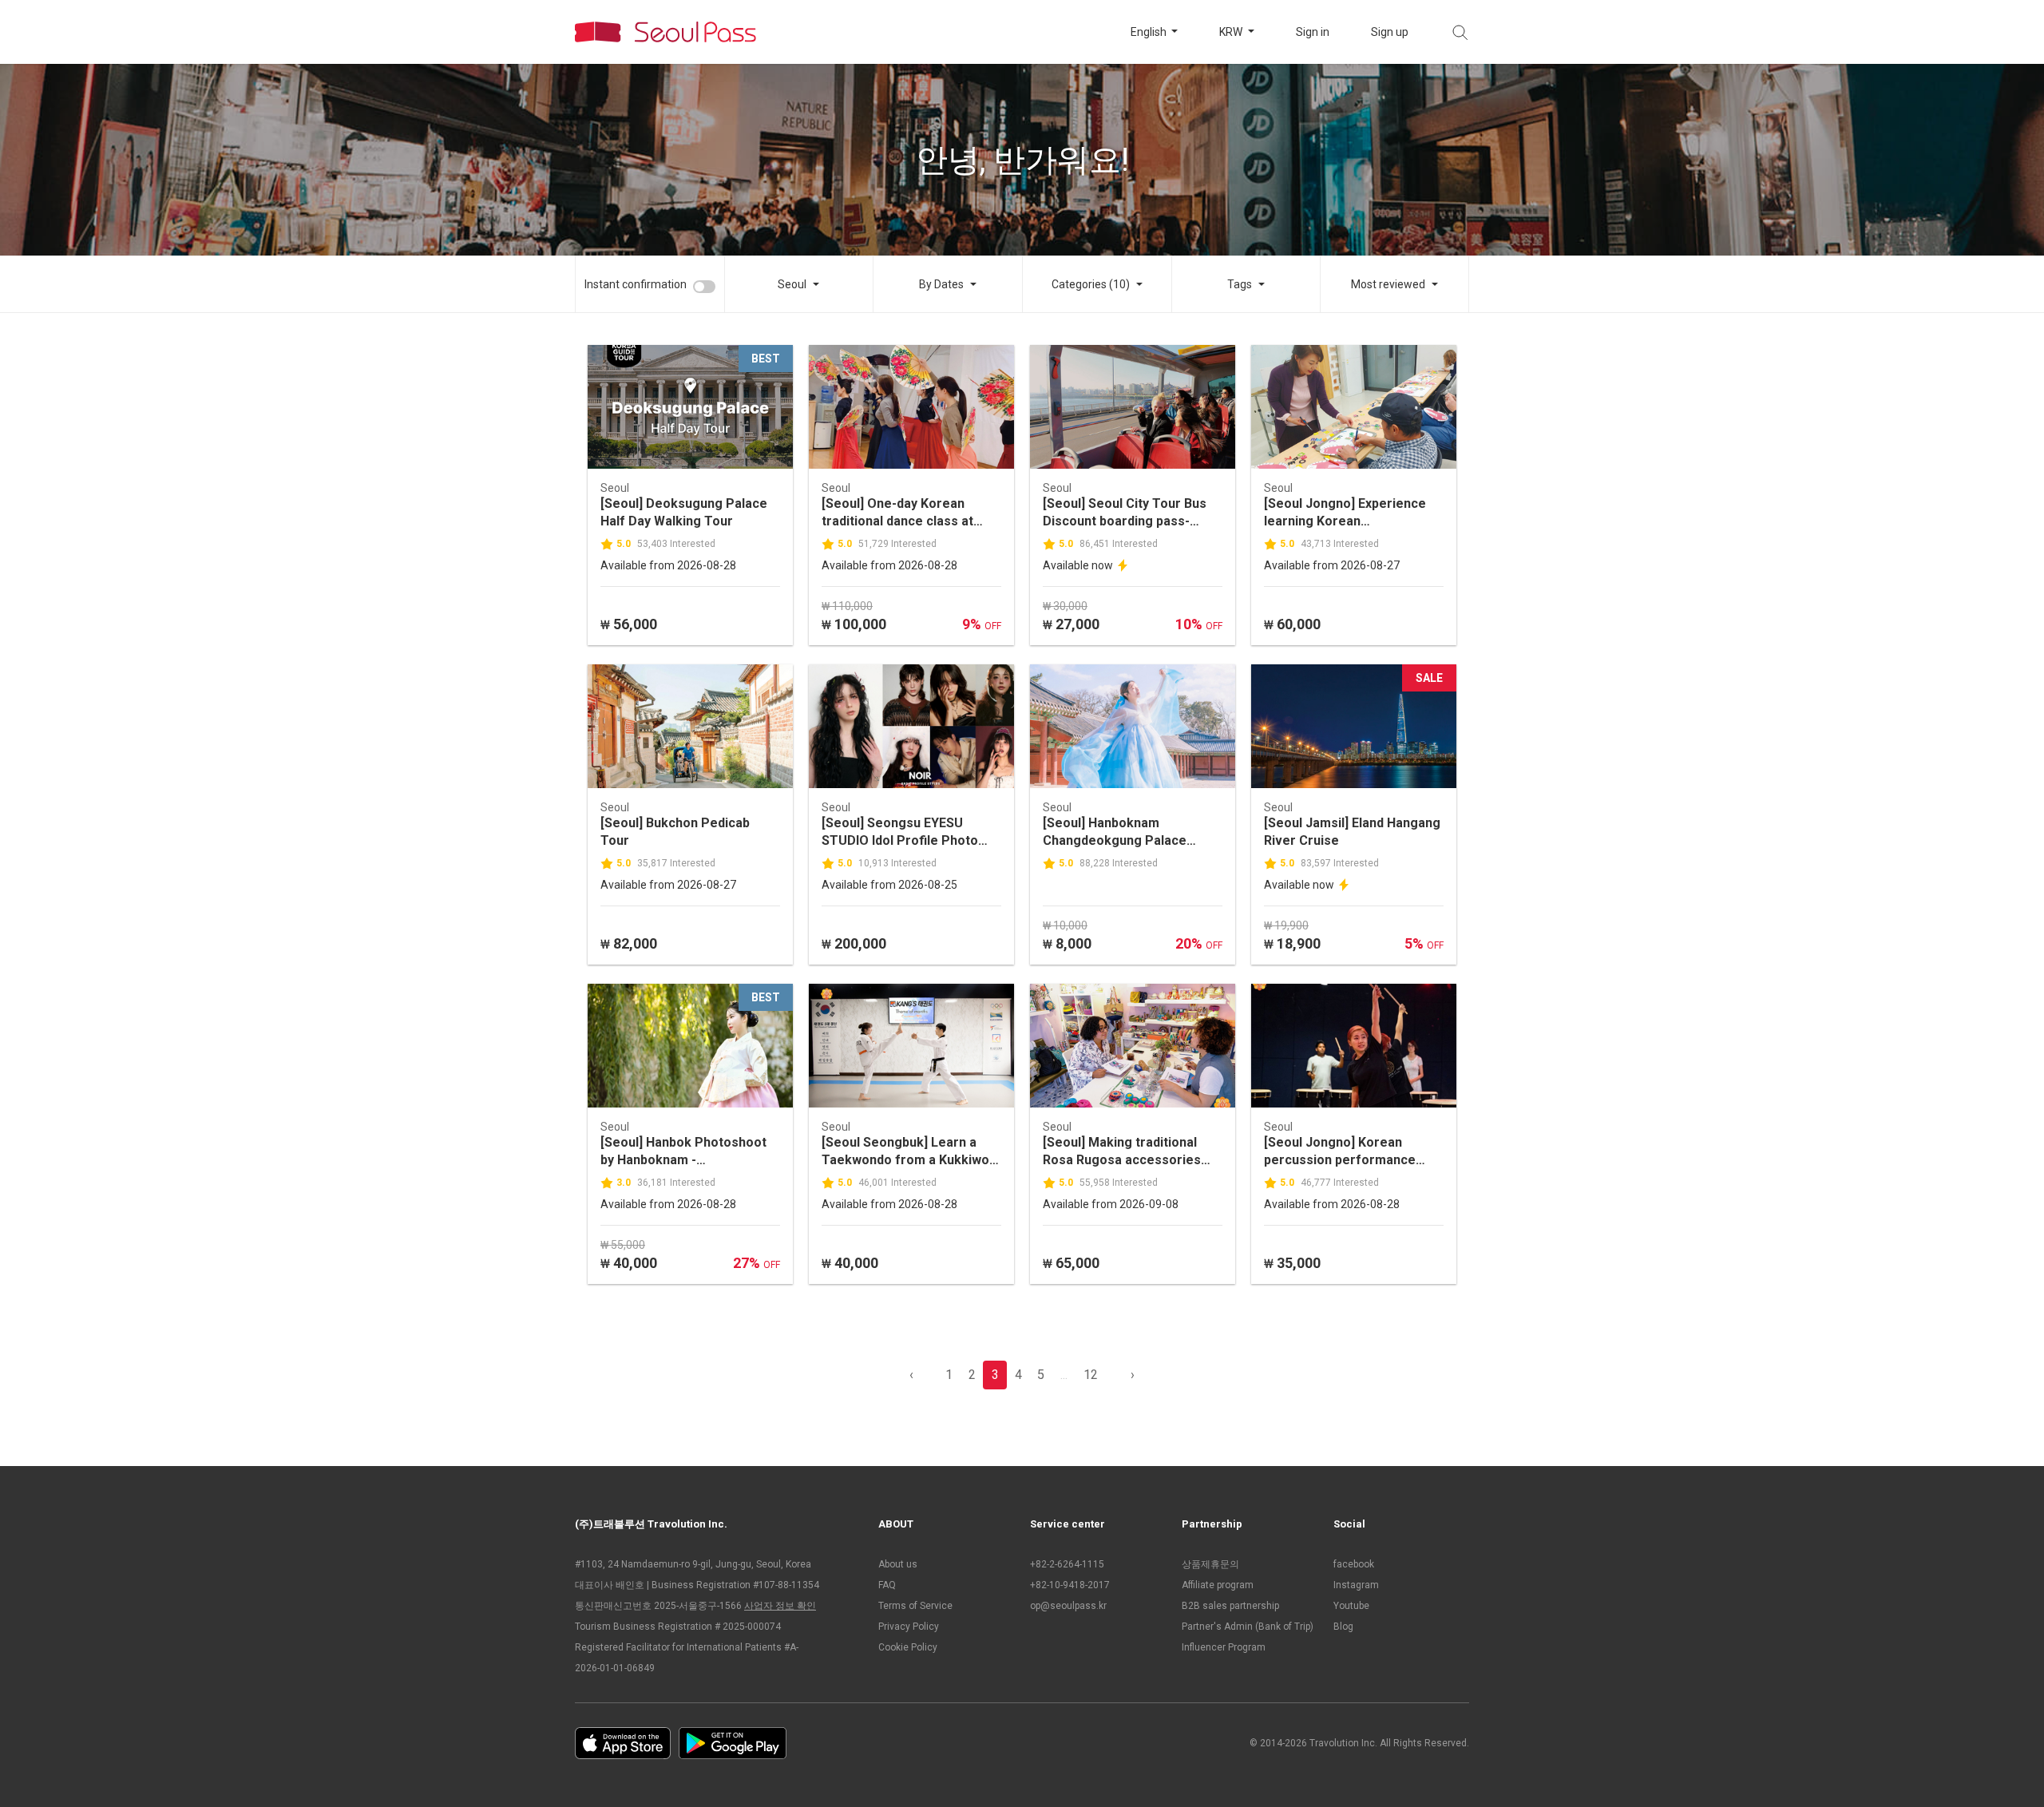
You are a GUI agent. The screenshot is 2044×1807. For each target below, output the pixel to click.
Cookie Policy (908, 1647)
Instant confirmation (636, 284)
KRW (1232, 32)
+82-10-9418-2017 (1070, 1585)
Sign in (1313, 32)
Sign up (1390, 32)
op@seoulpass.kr (1068, 1606)
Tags (1240, 284)
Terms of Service (915, 1606)
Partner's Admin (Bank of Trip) (1248, 1627)
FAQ (887, 1585)
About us (898, 1564)
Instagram (1356, 1585)
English (1150, 32)
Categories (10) (1091, 284)
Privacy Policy (909, 1627)
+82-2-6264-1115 (1067, 1564)
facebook (1354, 1564)
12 (1091, 1375)
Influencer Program (1224, 1647)
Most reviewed (1388, 284)
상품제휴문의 (1210, 1564)
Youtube (1351, 1606)
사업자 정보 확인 (780, 1606)
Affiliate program (1218, 1585)
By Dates (941, 284)
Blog (1343, 1627)
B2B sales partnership (1230, 1606)
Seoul (792, 284)
